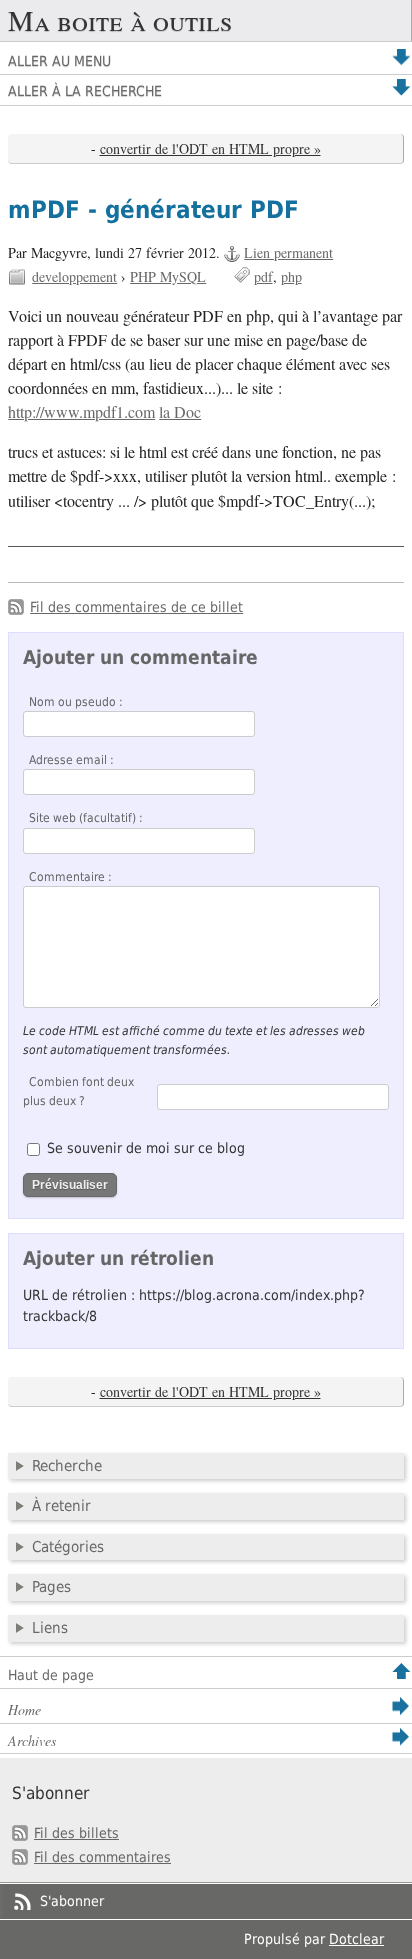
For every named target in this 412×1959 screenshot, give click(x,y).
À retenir (61, 1506)
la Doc (180, 412)
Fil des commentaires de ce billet (136, 607)
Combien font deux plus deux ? (78, 1091)
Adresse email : (71, 760)
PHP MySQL (168, 276)
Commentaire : (70, 877)
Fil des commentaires (102, 1857)
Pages (51, 1587)
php (291, 276)
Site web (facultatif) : (86, 818)
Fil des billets (76, 1833)
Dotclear (356, 1939)
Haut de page (51, 1675)
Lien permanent (288, 252)
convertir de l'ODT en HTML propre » (210, 148)
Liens (50, 1628)
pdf (263, 276)
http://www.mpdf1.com (81, 412)
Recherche (67, 1466)
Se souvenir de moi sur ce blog (146, 1148)
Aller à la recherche (85, 91)
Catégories (68, 1547)
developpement (74, 276)
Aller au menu (59, 61)
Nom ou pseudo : (76, 702)
